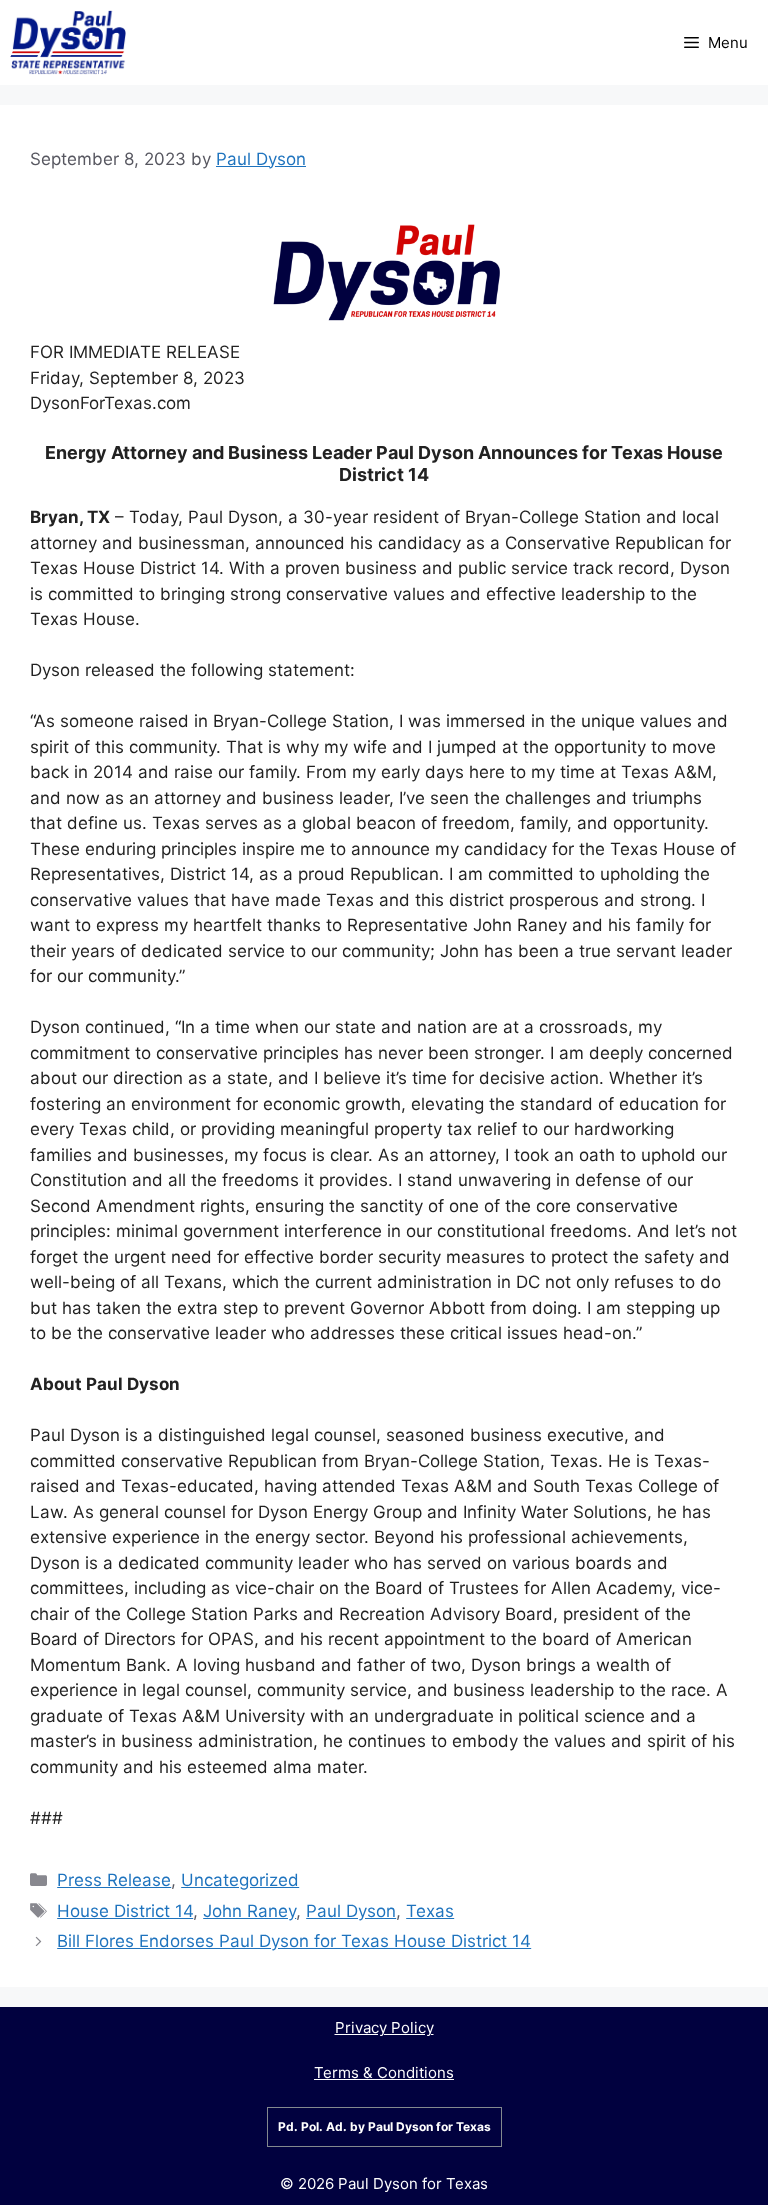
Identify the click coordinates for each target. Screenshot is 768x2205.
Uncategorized (240, 1880)
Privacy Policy (384, 2027)
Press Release (114, 1880)
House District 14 (125, 1911)
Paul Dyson (351, 1911)
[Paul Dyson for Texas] (68, 42)
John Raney (249, 1911)
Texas (430, 1911)
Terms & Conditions (384, 2072)
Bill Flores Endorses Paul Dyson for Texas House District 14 (294, 1941)
